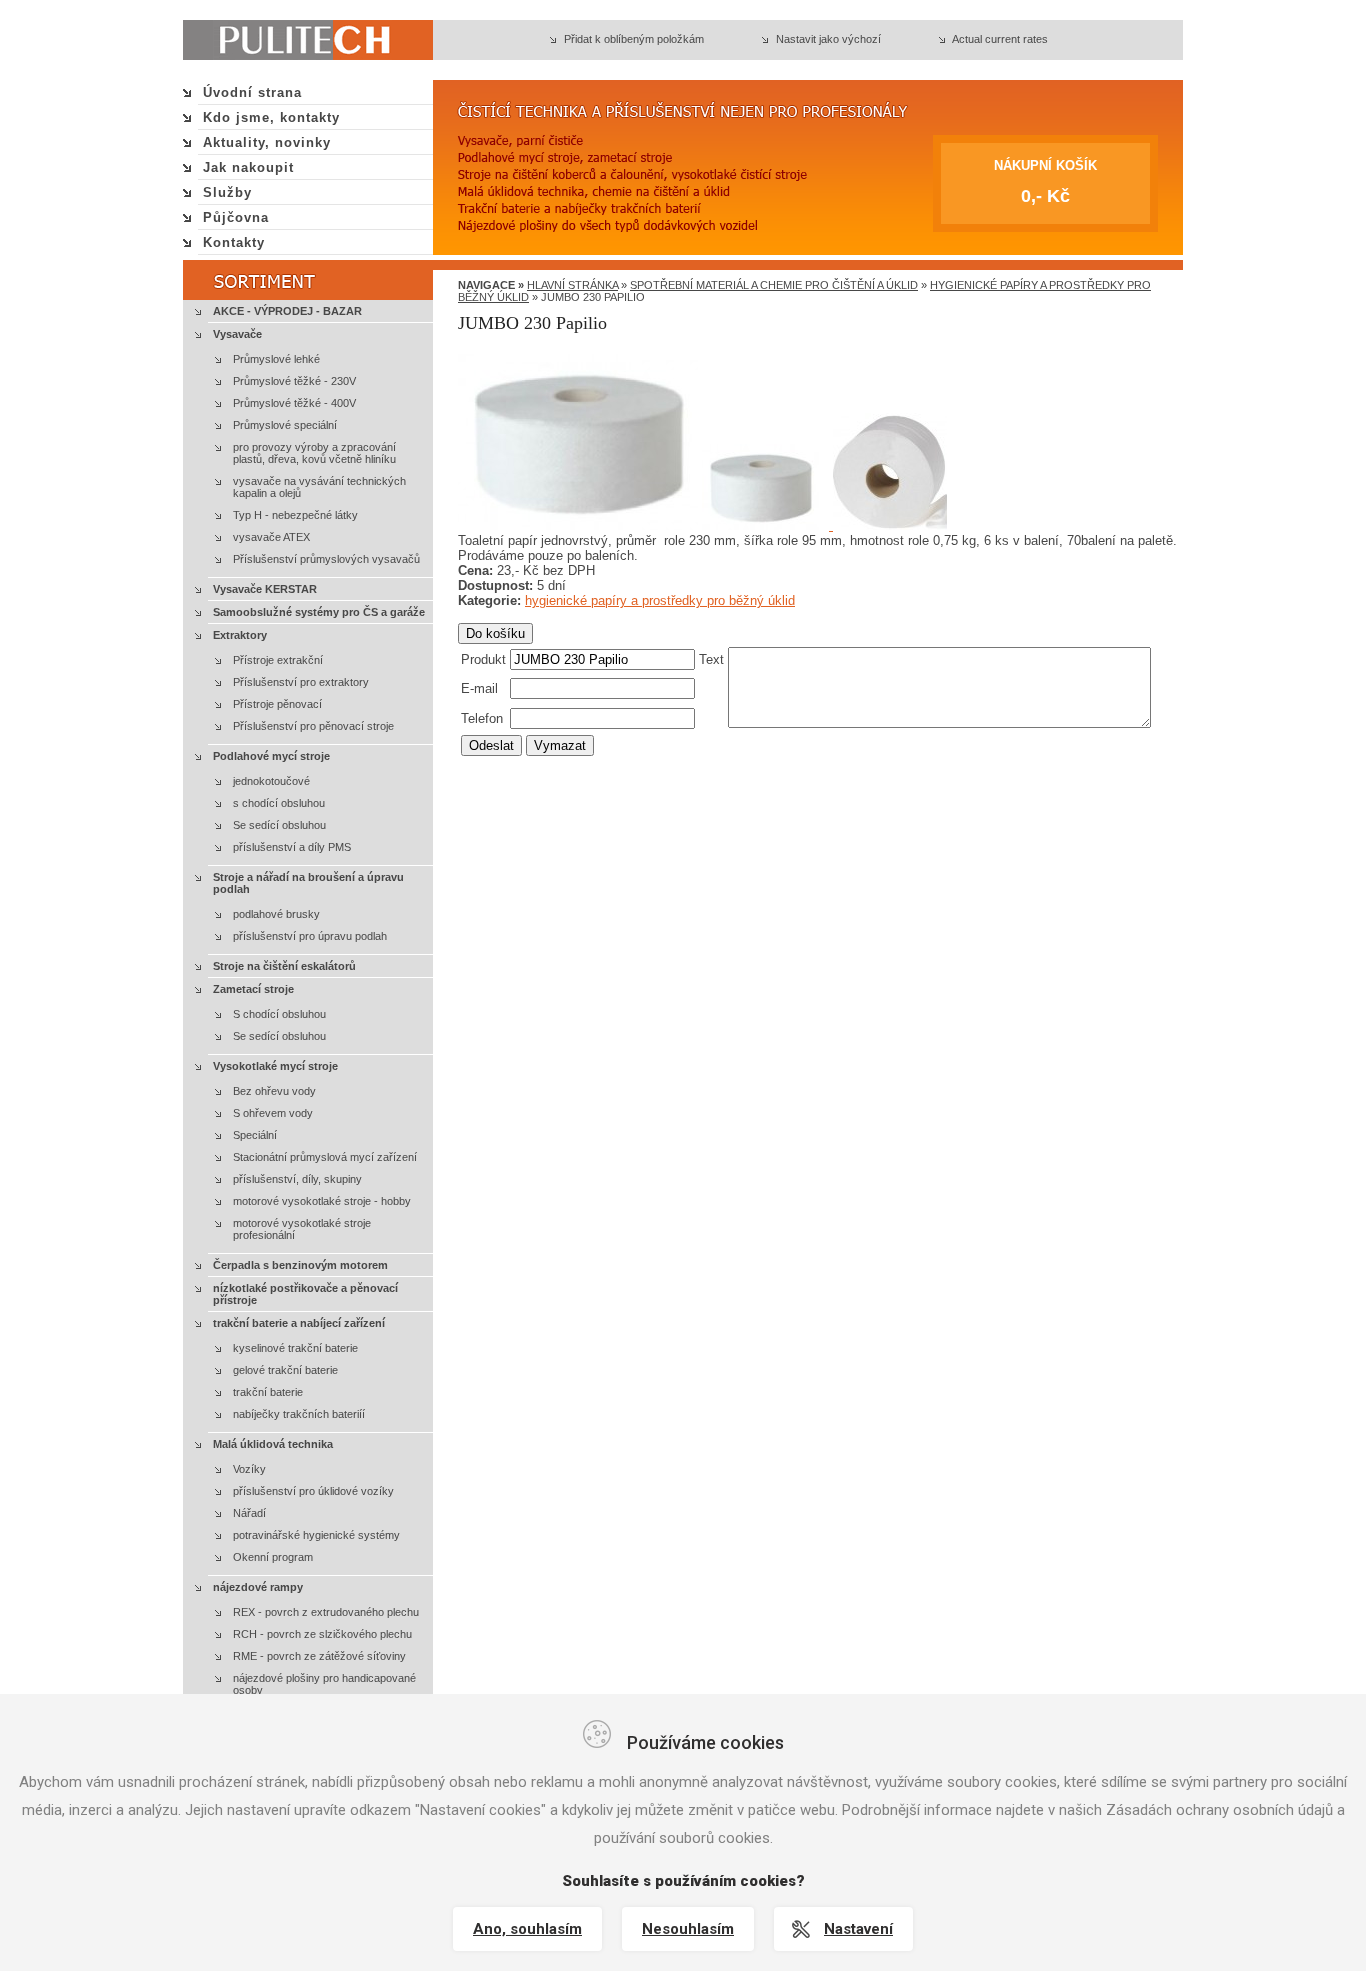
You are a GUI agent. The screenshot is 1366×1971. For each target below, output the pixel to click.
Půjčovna (236, 217)
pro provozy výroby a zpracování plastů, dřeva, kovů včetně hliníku (314, 453)
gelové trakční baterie (285, 1370)
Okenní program (273, 1557)
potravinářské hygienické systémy (316, 1535)
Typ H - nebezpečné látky (295, 515)
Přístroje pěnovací (277, 704)
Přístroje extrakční (278, 660)
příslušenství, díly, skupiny (297, 1179)
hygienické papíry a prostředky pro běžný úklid (660, 600)
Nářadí (249, 1513)
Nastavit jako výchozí (828, 39)
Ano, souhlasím (527, 1929)
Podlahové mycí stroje (271, 756)
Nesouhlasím (688, 1929)
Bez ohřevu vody (274, 1091)
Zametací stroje (253, 989)
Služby (227, 192)
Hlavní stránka (572, 285)
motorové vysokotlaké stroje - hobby (322, 1201)
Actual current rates (1000, 39)
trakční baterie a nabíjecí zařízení (299, 1323)
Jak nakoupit (248, 167)
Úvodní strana (252, 92)
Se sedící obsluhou (279, 825)
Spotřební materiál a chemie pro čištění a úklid (774, 285)
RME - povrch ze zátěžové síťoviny (319, 1656)
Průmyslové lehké (276, 359)
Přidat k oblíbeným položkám (634, 39)
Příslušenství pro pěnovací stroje (313, 726)
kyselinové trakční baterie (295, 1348)
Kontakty (234, 242)
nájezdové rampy (258, 1587)
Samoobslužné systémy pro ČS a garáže (319, 612)
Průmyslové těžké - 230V (294, 381)
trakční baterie (268, 1392)
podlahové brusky (276, 914)
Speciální (255, 1135)
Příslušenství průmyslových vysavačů (326, 559)
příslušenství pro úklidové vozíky (313, 1491)
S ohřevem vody (273, 1113)
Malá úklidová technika (273, 1444)
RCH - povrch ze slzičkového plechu (322, 1634)
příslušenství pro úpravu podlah (310, 936)
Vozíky (249, 1469)
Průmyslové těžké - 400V (294, 403)
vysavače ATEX (271, 537)
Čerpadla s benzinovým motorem (300, 1265)
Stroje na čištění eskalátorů (284, 966)
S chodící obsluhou (279, 1014)
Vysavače (237, 334)
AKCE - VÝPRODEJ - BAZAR (287, 311)
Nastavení (858, 1929)
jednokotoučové (271, 781)
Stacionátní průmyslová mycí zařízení (325, 1157)
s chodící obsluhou (279, 803)
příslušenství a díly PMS (292, 847)
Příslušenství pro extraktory (301, 682)
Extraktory (240, 635)
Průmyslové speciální (285, 425)
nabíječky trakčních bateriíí (299, 1414)
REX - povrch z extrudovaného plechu (326, 1612)
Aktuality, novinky (267, 142)
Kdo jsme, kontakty (271, 117)
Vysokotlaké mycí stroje (275, 1066)
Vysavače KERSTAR (265, 589)
